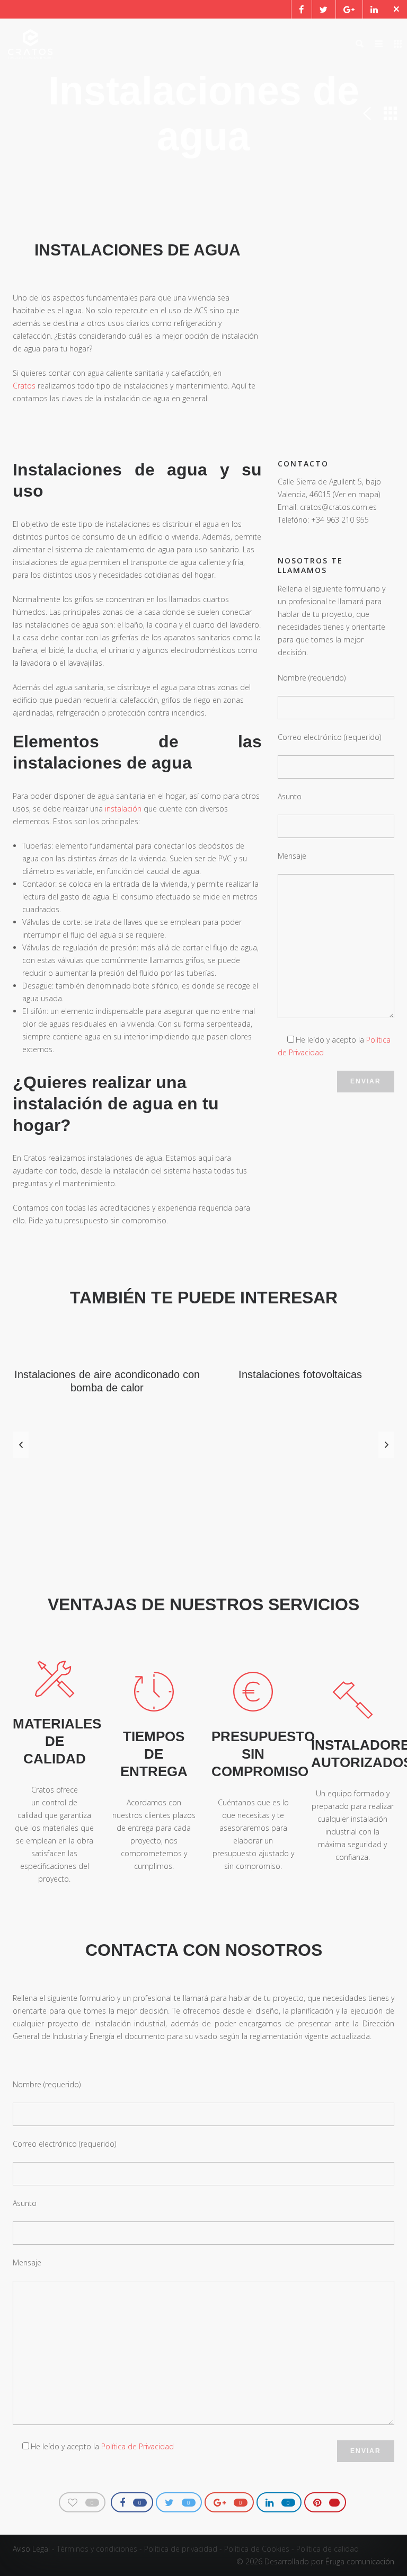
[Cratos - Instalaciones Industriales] (30, 44)
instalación (123, 809)
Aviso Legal (31, 2549)
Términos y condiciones (97, 2549)
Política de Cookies (257, 2549)
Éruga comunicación (360, 2561)
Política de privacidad (181, 2549)
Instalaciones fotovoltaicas (300, 1374)
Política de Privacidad (138, 2446)
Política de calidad (328, 2549)
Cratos (24, 386)
